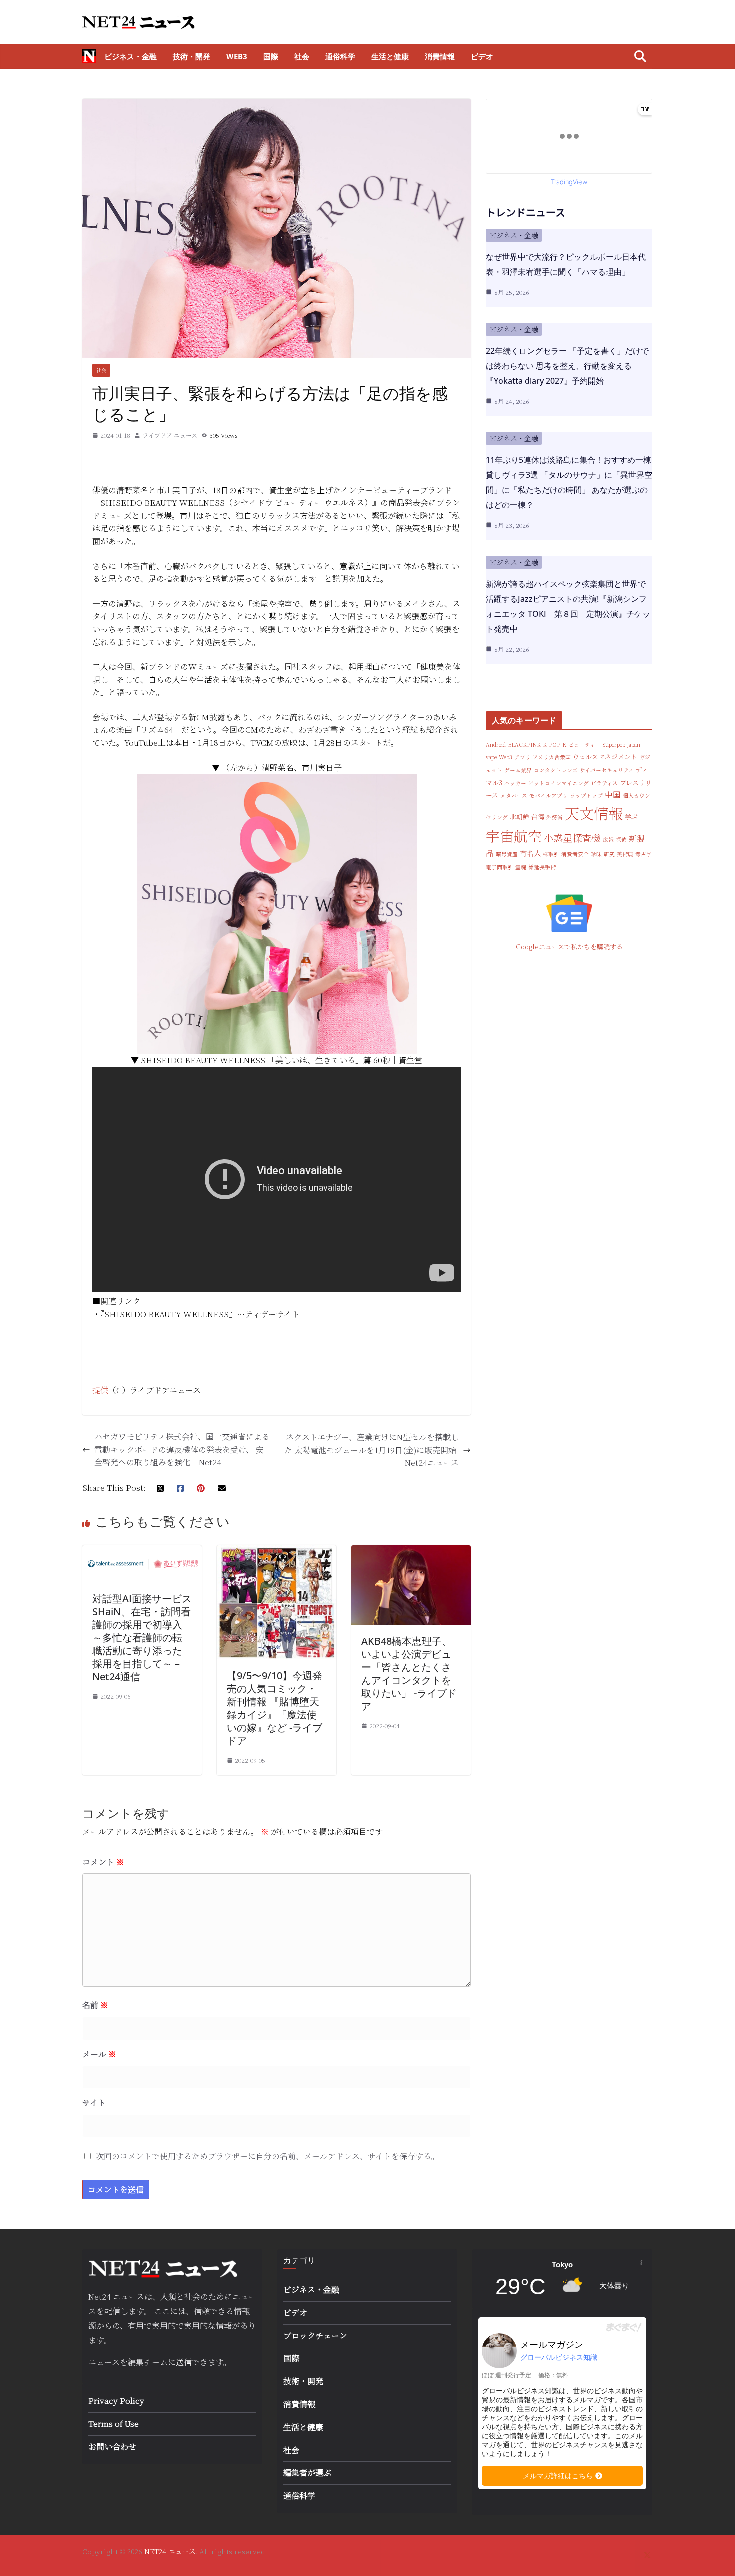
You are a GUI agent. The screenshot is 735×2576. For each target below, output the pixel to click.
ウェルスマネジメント (605, 757)
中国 (613, 794)
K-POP (552, 745)
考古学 (644, 854)
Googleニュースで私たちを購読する (569, 947)
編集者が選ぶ (307, 2473)
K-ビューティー (582, 745)
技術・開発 (192, 56)
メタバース (514, 796)
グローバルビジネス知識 (559, 2357)
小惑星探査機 (572, 838)
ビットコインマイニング (559, 783)
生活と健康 (390, 56)
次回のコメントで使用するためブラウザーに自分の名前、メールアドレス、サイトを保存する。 (268, 2156)
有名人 (530, 853)
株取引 (551, 854)
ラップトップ (586, 796)
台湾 (538, 817)
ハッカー (515, 783)
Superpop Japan (622, 745)
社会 (302, 56)
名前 (95, 2005)
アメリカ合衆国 (552, 757)
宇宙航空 (514, 836)
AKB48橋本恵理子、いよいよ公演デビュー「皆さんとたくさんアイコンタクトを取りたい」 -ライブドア (409, 1674)
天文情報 (594, 813)
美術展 (625, 854)
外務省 (555, 817)
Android (496, 745)
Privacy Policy (116, 2401)
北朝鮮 (520, 817)
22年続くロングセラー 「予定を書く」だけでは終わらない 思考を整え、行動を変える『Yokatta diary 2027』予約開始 (567, 366)
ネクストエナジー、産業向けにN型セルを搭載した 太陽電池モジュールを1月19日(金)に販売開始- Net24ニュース (372, 1450)
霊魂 (521, 867)
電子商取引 (500, 867)
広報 (608, 840)
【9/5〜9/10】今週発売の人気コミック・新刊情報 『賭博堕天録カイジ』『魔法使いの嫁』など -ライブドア (275, 1708)
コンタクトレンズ (556, 770)
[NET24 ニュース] (89, 56)
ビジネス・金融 (131, 56)
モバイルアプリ (549, 796)
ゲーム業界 (518, 770)
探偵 (621, 840)
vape (491, 757)
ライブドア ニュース (170, 435)
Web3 (237, 56)
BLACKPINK (524, 745)
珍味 (596, 854)
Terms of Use (114, 2424)
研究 (609, 854)
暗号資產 (507, 854)
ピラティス (604, 783)
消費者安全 (575, 854)
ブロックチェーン (315, 2336)
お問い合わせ (112, 2447)
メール (99, 2054)
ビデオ (482, 56)
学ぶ (631, 817)
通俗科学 (340, 56)
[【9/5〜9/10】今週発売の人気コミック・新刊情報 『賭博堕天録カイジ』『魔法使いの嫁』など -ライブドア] (277, 1552)
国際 (271, 56)
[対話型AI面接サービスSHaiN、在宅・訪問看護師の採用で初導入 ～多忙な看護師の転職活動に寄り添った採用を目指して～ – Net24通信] (142, 1552)
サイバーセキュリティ (607, 770)
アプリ (523, 757)
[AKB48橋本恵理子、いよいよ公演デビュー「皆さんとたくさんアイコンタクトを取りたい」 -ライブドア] (411, 1552)
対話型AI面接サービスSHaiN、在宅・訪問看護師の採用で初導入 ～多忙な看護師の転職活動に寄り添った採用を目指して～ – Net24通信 (144, 1638)
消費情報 (440, 56)
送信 (184, 2362)
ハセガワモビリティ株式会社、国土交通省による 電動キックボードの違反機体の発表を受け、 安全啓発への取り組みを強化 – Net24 (182, 1449)
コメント (103, 1862)
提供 (100, 1390)
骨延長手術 (542, 867)
